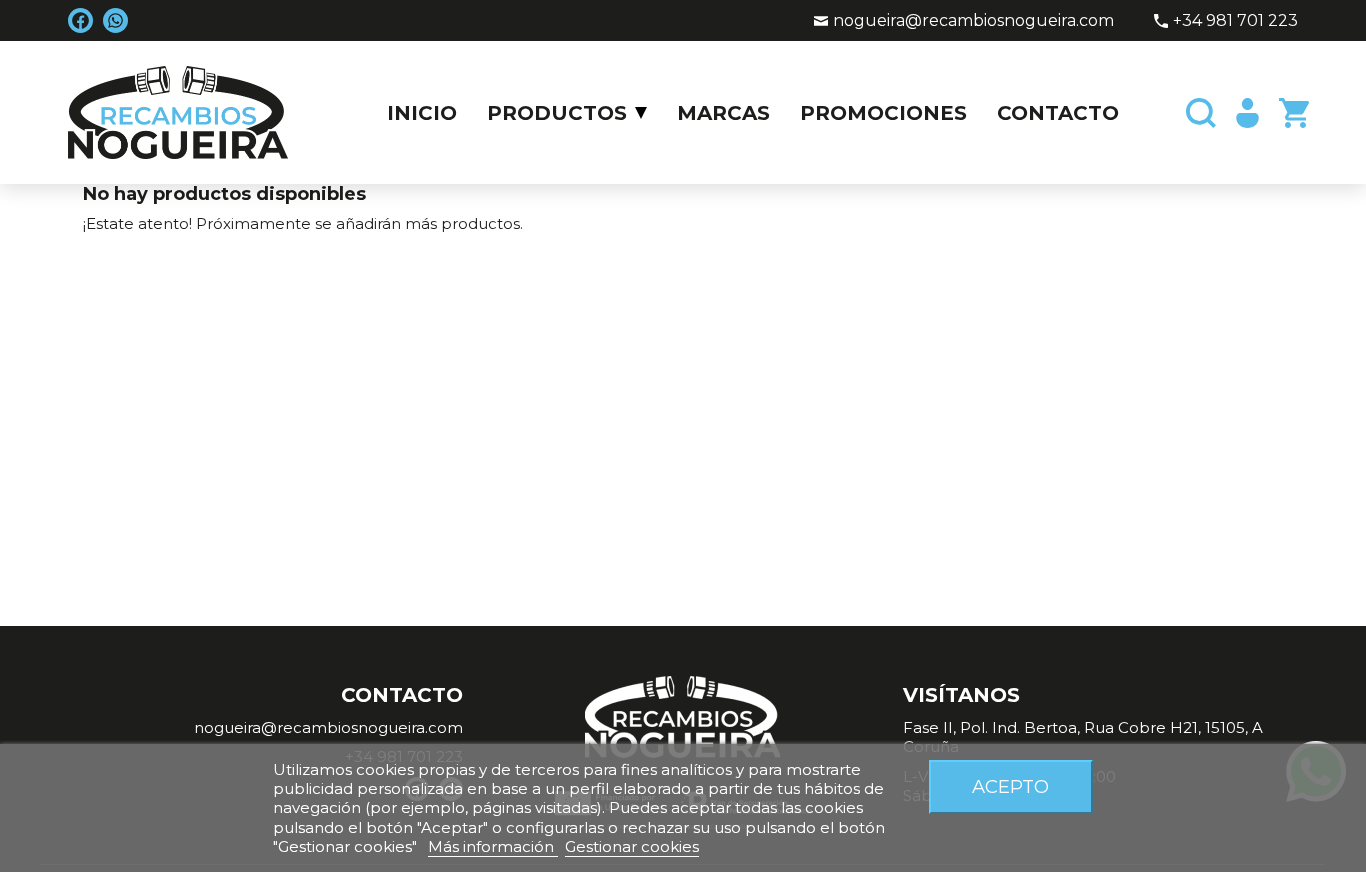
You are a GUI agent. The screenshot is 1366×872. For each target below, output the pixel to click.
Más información (493, 846)
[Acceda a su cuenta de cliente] (1245, 113)
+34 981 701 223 (1235, 20)
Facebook (80, 20)
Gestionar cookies (632, 846)
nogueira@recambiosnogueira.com (973, 20)
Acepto (1010, 786)
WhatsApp (115, 20)
